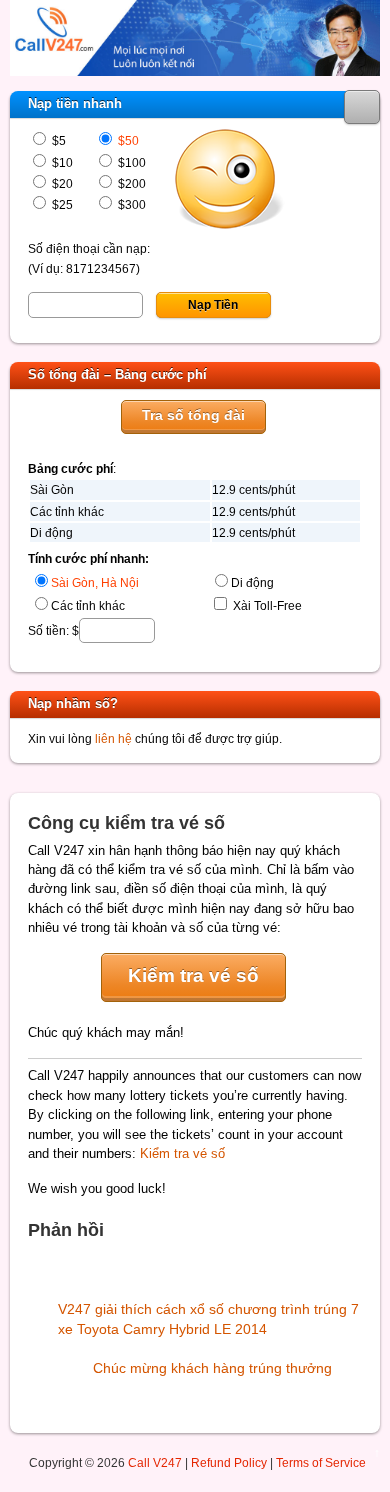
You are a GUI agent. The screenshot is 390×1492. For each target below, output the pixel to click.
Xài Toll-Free (266, 605)
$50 (127, 140)
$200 (130, 183)
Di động (252, 582)
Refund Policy (229, 1462)
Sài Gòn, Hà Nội (95, 582)
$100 (130, 162)
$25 (61, 204)
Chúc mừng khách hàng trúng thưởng (212, 1368)
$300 (130, 204)
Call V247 (155, 1462)
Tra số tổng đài (193, 415)
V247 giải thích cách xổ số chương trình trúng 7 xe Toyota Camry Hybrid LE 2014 (208, 1318)
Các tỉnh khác (88, 605)
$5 (57, 140)
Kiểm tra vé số (193, 975)
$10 (61, 162)
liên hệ (113, 738)
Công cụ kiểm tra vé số (126, 823)
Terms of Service (321, 1462)
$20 (61, 183)
